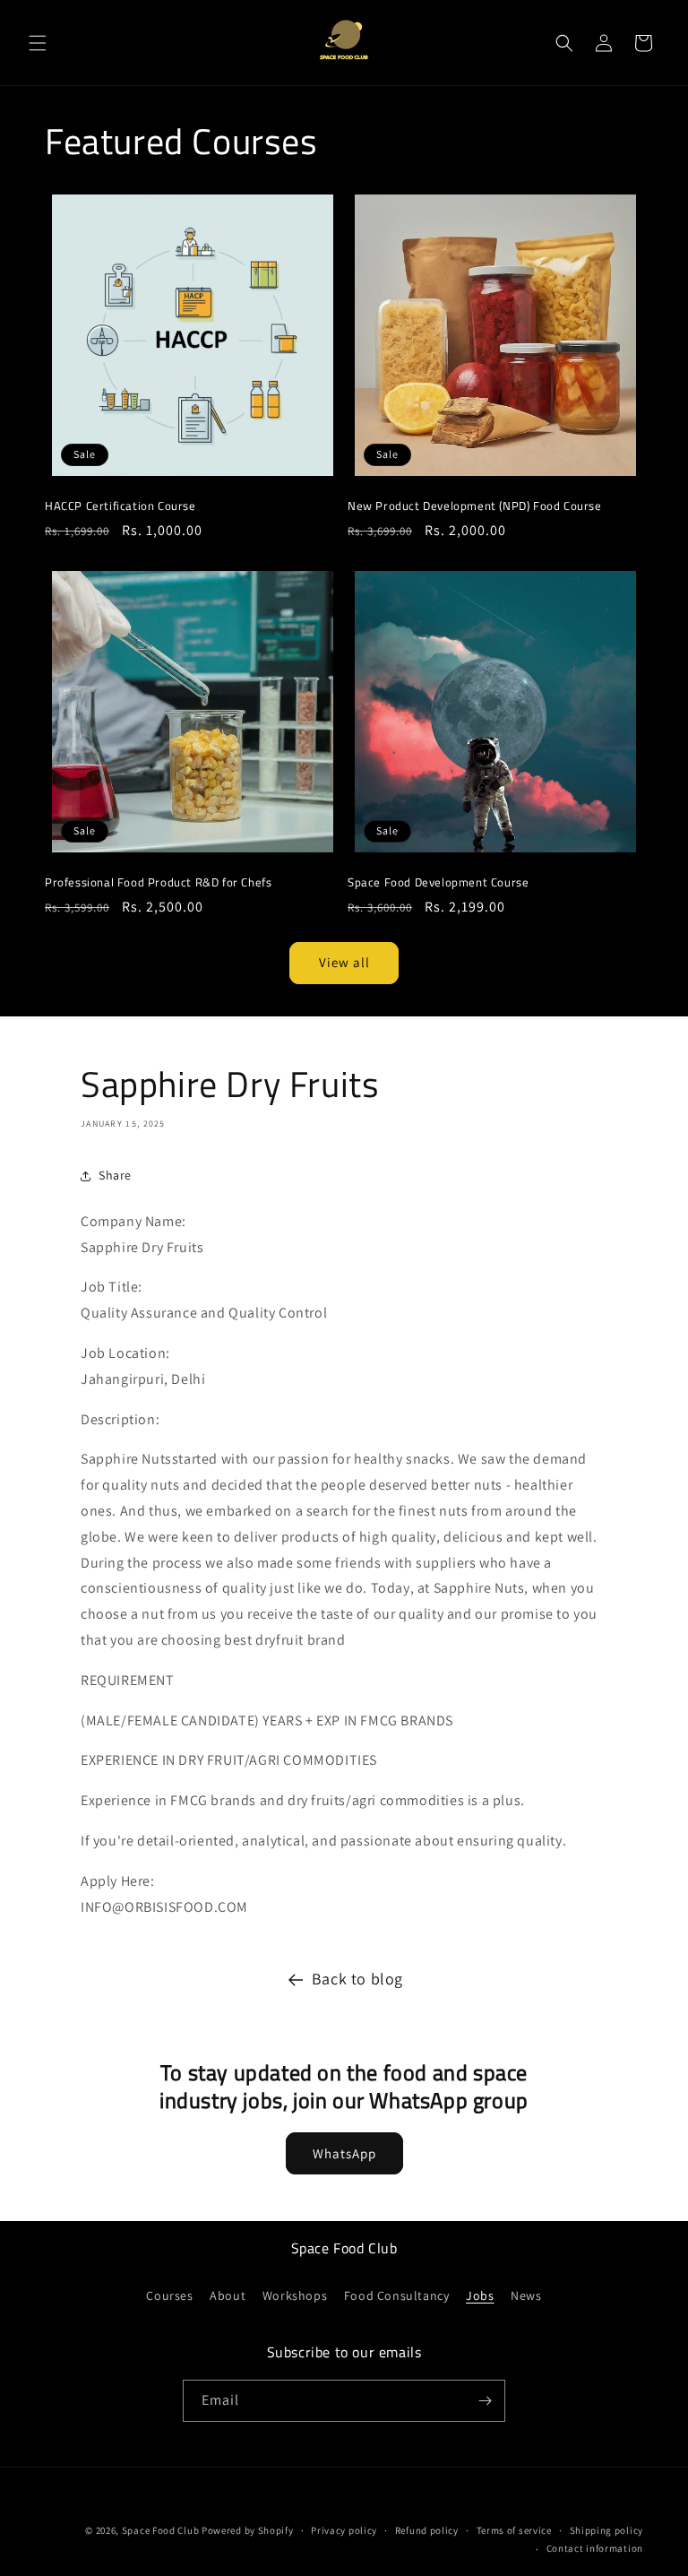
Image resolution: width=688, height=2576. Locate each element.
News (526, 2295)
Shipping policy (607, 2530)
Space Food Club (161, 2530)
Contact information (595, 2548)
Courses (169, 2295)
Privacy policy (344, 2530)
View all (344, 962)
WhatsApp (344, 2153)
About (228, 2295)
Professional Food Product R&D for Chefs (158, 882)
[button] (38, 43)
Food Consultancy (397, 2295)
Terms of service (514, 2530)
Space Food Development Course (438, 882)
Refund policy (427, 2530)
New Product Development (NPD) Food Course (475, 506)
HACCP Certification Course (120, 506)
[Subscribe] (485, 2401)
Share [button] (115, 1175)
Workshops (295, 2295)
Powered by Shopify (248, 2530)
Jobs (480, 2295)
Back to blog (357, 1979)
